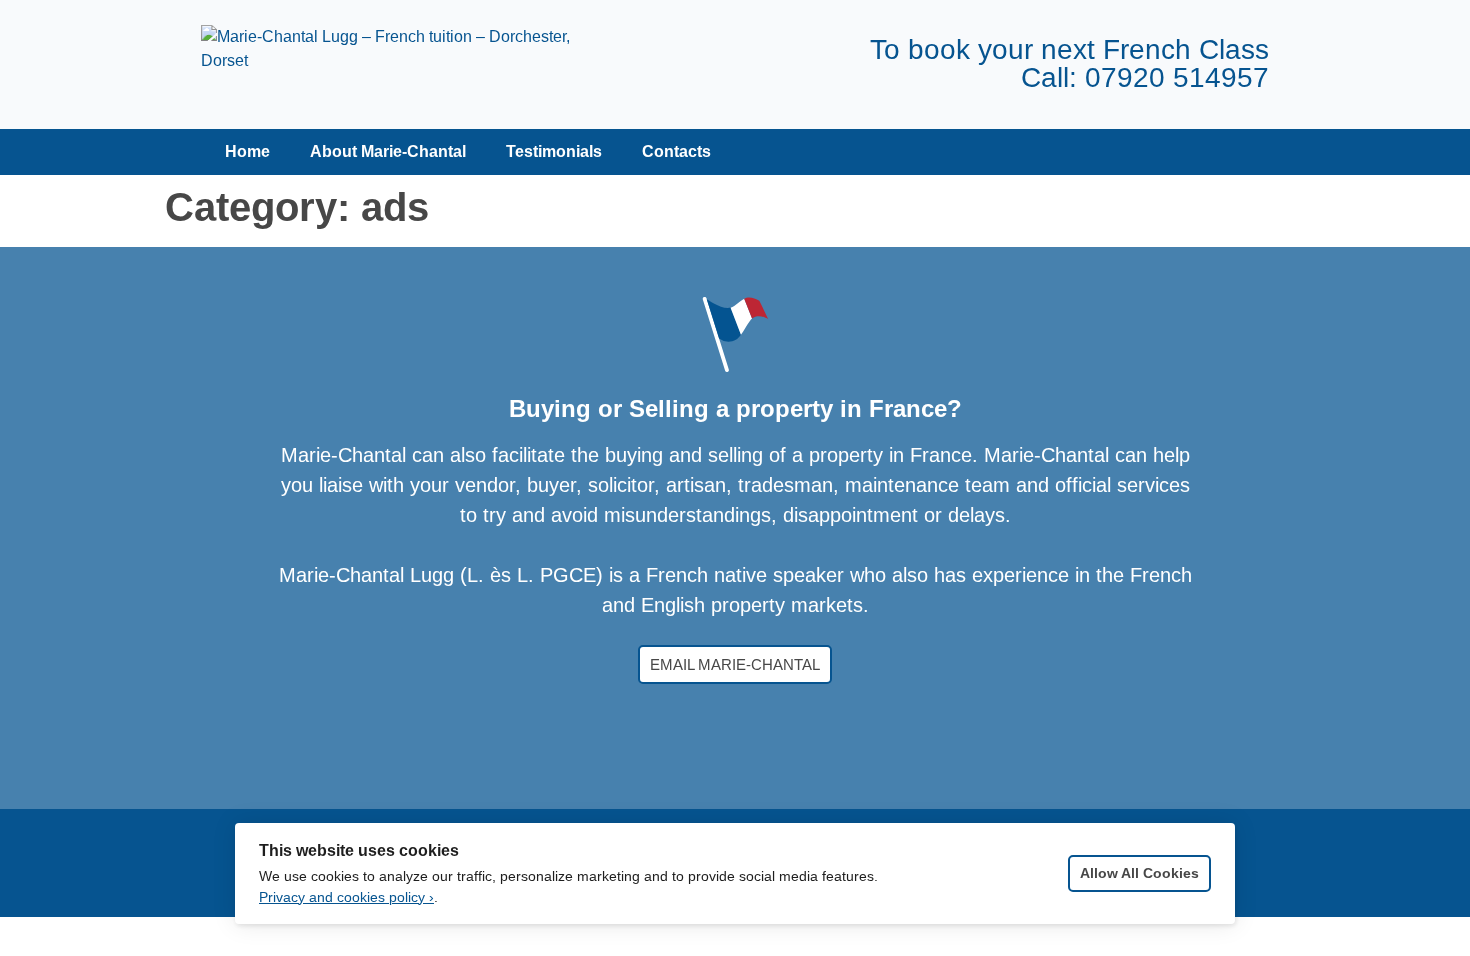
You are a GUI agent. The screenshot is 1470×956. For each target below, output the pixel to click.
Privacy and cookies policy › (346, 897)
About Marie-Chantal (388, 151)
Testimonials (554, 151)
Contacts (676, 151)
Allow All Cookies (1139, 873)
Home (245, 151)
